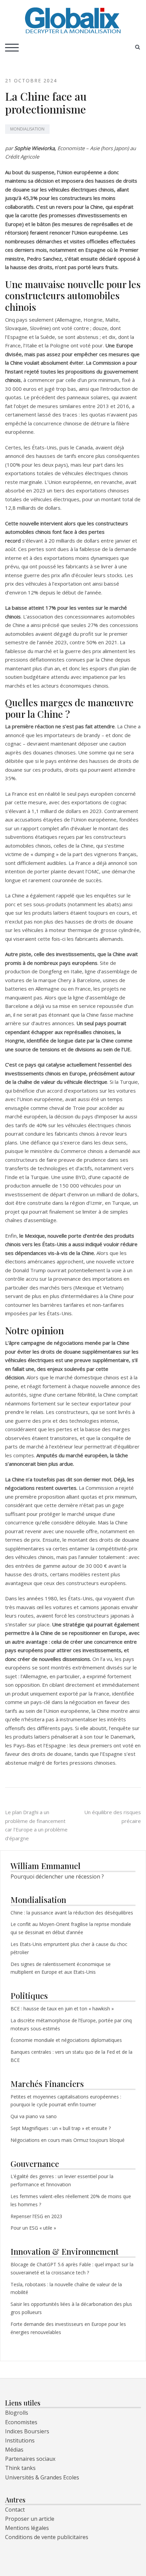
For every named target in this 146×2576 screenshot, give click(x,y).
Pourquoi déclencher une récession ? (57, 1877)
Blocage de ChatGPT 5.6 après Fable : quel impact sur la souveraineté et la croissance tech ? (72, 2268)
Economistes (21, 2422)
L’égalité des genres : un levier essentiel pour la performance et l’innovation (62, 2180)
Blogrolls (17, 2413)
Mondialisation (27, 129)
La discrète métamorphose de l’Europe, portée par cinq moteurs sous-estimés (71, 2024)
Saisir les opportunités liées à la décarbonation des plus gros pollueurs (71, 2308)
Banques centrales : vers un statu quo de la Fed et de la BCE (71, 2056)
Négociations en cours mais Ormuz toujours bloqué (68, 2140)
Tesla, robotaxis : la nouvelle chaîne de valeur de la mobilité (66, 2288)
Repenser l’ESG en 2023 (36, 2216)
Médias (14, 2450)
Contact (15, 2510)
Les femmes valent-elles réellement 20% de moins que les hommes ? (71, 2200)
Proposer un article (30, 2519)
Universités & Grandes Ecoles (42, 2477)
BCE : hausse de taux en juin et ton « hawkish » (62, 2009)
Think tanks (20, 2468)
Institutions (20, 2440)
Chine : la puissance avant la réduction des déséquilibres (72, 1913)
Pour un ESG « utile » (33, 2228)
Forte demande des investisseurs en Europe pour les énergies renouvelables (68, 2328)
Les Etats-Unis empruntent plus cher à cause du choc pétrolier (69, 1948)
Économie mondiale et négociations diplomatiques (66, 2040)
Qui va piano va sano (34, 2116)
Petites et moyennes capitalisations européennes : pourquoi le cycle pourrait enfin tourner (66, 2101)
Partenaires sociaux (30, 2459)
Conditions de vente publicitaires (47, 2537)
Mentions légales (27, 2528)
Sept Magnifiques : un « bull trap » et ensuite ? (61, 2128)
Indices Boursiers (27, 2431)
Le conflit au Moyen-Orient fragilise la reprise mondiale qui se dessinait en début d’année (71, 1928)
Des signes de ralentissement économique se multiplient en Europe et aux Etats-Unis (61, 1968)
